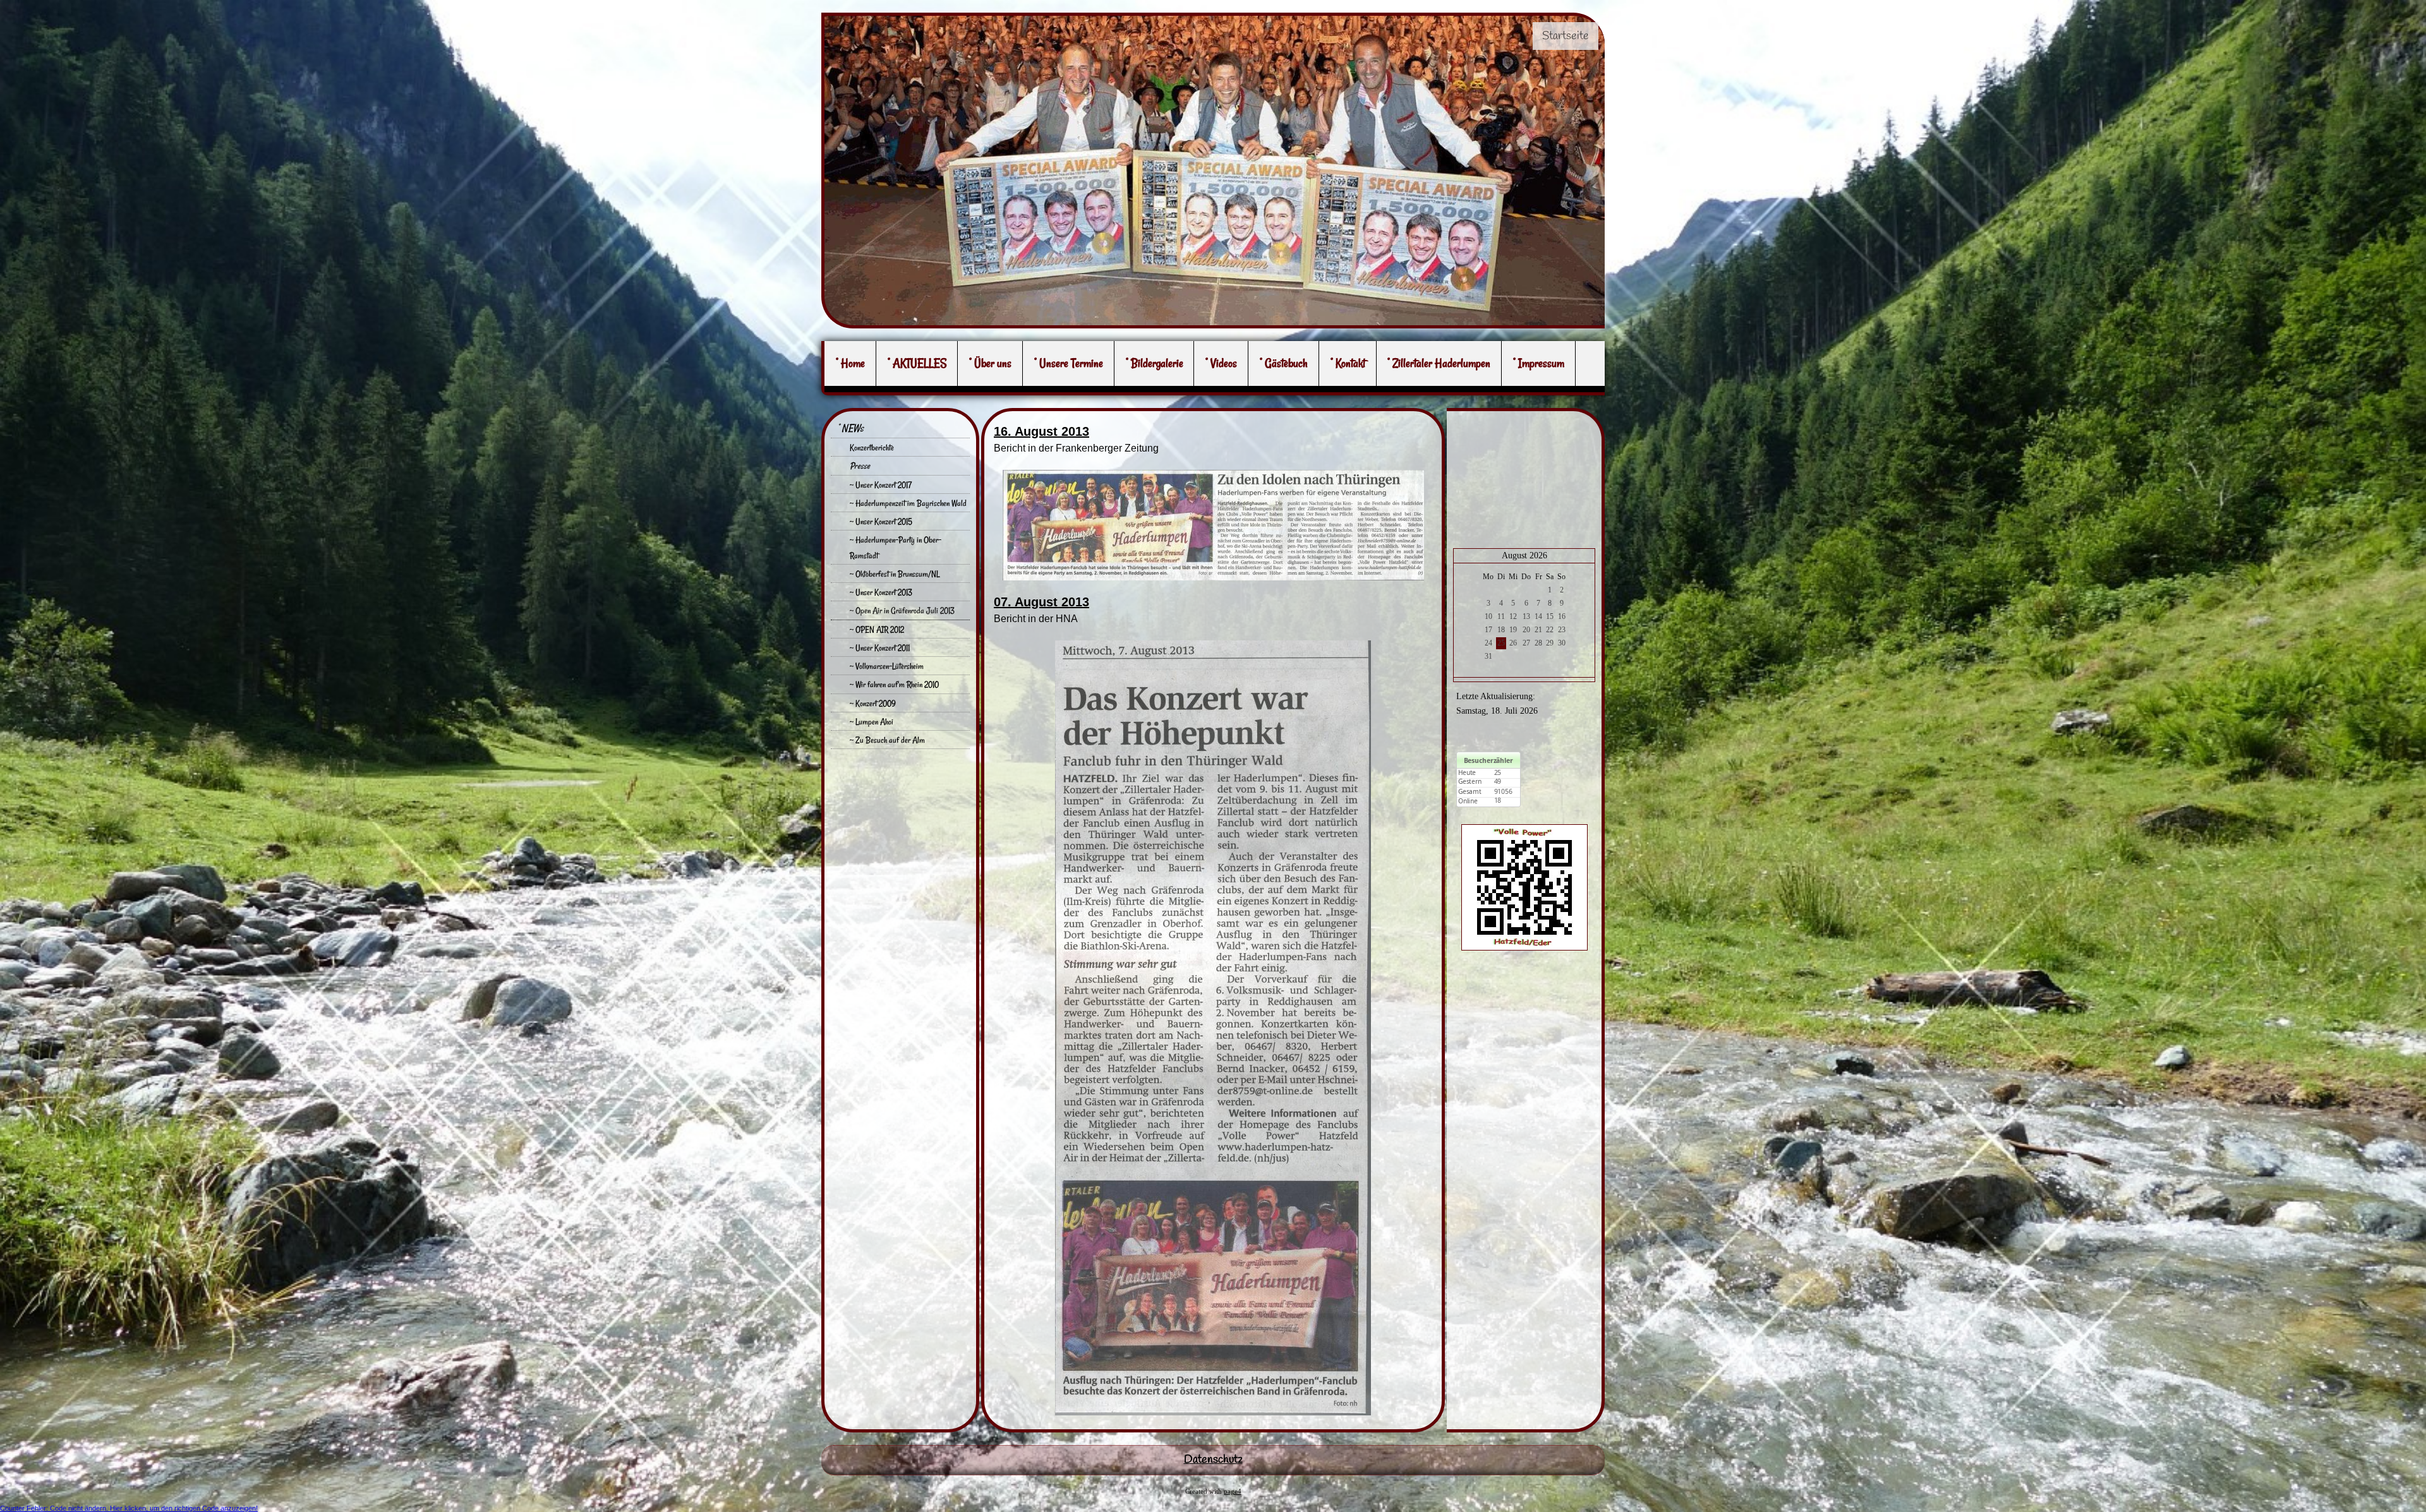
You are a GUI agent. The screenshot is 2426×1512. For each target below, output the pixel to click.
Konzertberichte (872, 447)
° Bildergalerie (1155, 363)
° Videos (1221, 363)
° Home (850, 363)
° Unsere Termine (1069, 363)
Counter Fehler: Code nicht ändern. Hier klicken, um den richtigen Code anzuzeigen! (129, 1508)
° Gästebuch (1284, 363)
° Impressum (1539, 363)
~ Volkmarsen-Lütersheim (887, 666)
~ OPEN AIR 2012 (877, 629)
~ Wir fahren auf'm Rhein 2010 (894, 684)
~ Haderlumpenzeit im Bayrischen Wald (908, 503)
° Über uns (990, 363)
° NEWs (850, 428)
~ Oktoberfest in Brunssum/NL (895, 574)
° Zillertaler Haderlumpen (1439, 363)
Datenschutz (1213, 1460)
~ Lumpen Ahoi (872, 722)
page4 (1233, 1491)
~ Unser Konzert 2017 (881, 485)
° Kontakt (1348, 363)
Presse (860, 466)
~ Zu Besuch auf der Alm (887, 740)
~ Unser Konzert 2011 (880, 648)
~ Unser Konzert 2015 (881, 521)
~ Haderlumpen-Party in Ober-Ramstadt (896, 547)
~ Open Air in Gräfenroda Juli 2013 (902, 610)
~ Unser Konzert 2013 (881, 592)
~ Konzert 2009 (873, 703)
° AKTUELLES (917, 363)
